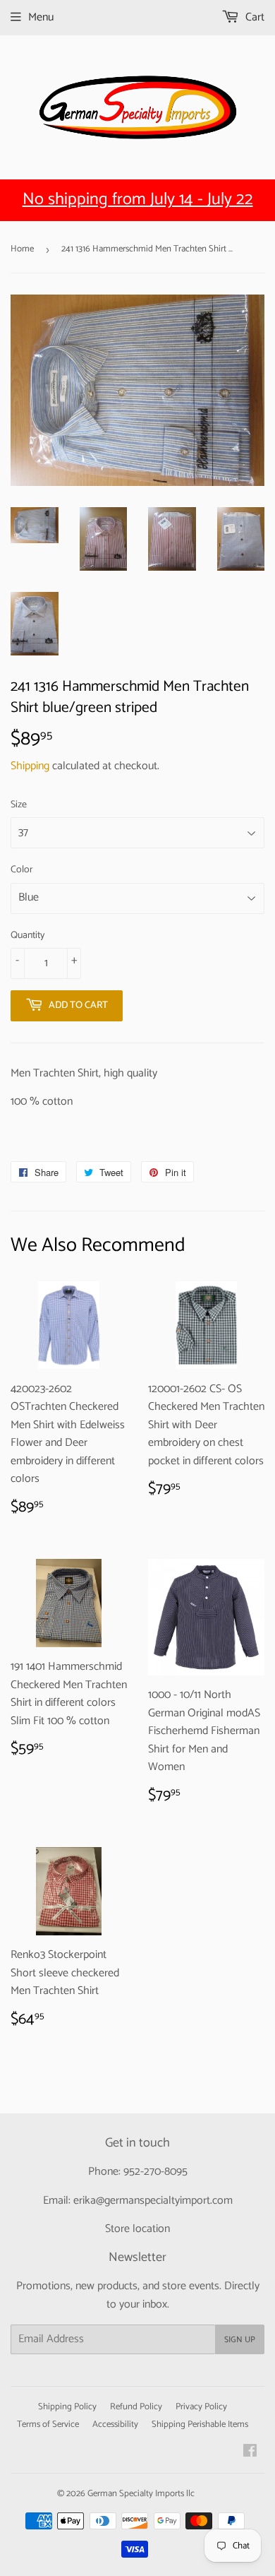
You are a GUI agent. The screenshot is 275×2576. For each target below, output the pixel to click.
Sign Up (240, 2340)
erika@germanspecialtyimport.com (153, 2201)
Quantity (28, 936)
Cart (253, 17)
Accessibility (115, 2424)
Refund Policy (136, 2407)
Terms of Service (48, 2424)
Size (19, 805)
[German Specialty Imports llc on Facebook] (250, 2453)
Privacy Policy (201, 2407)
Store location (137, 2229)
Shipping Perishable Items (200, 2424)
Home (22, 249)
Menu (41, 17)
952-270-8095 (155, 2172)
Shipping (30, 766)
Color (22, 870)
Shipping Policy (67, 2407)
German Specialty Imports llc (141, 2494)
